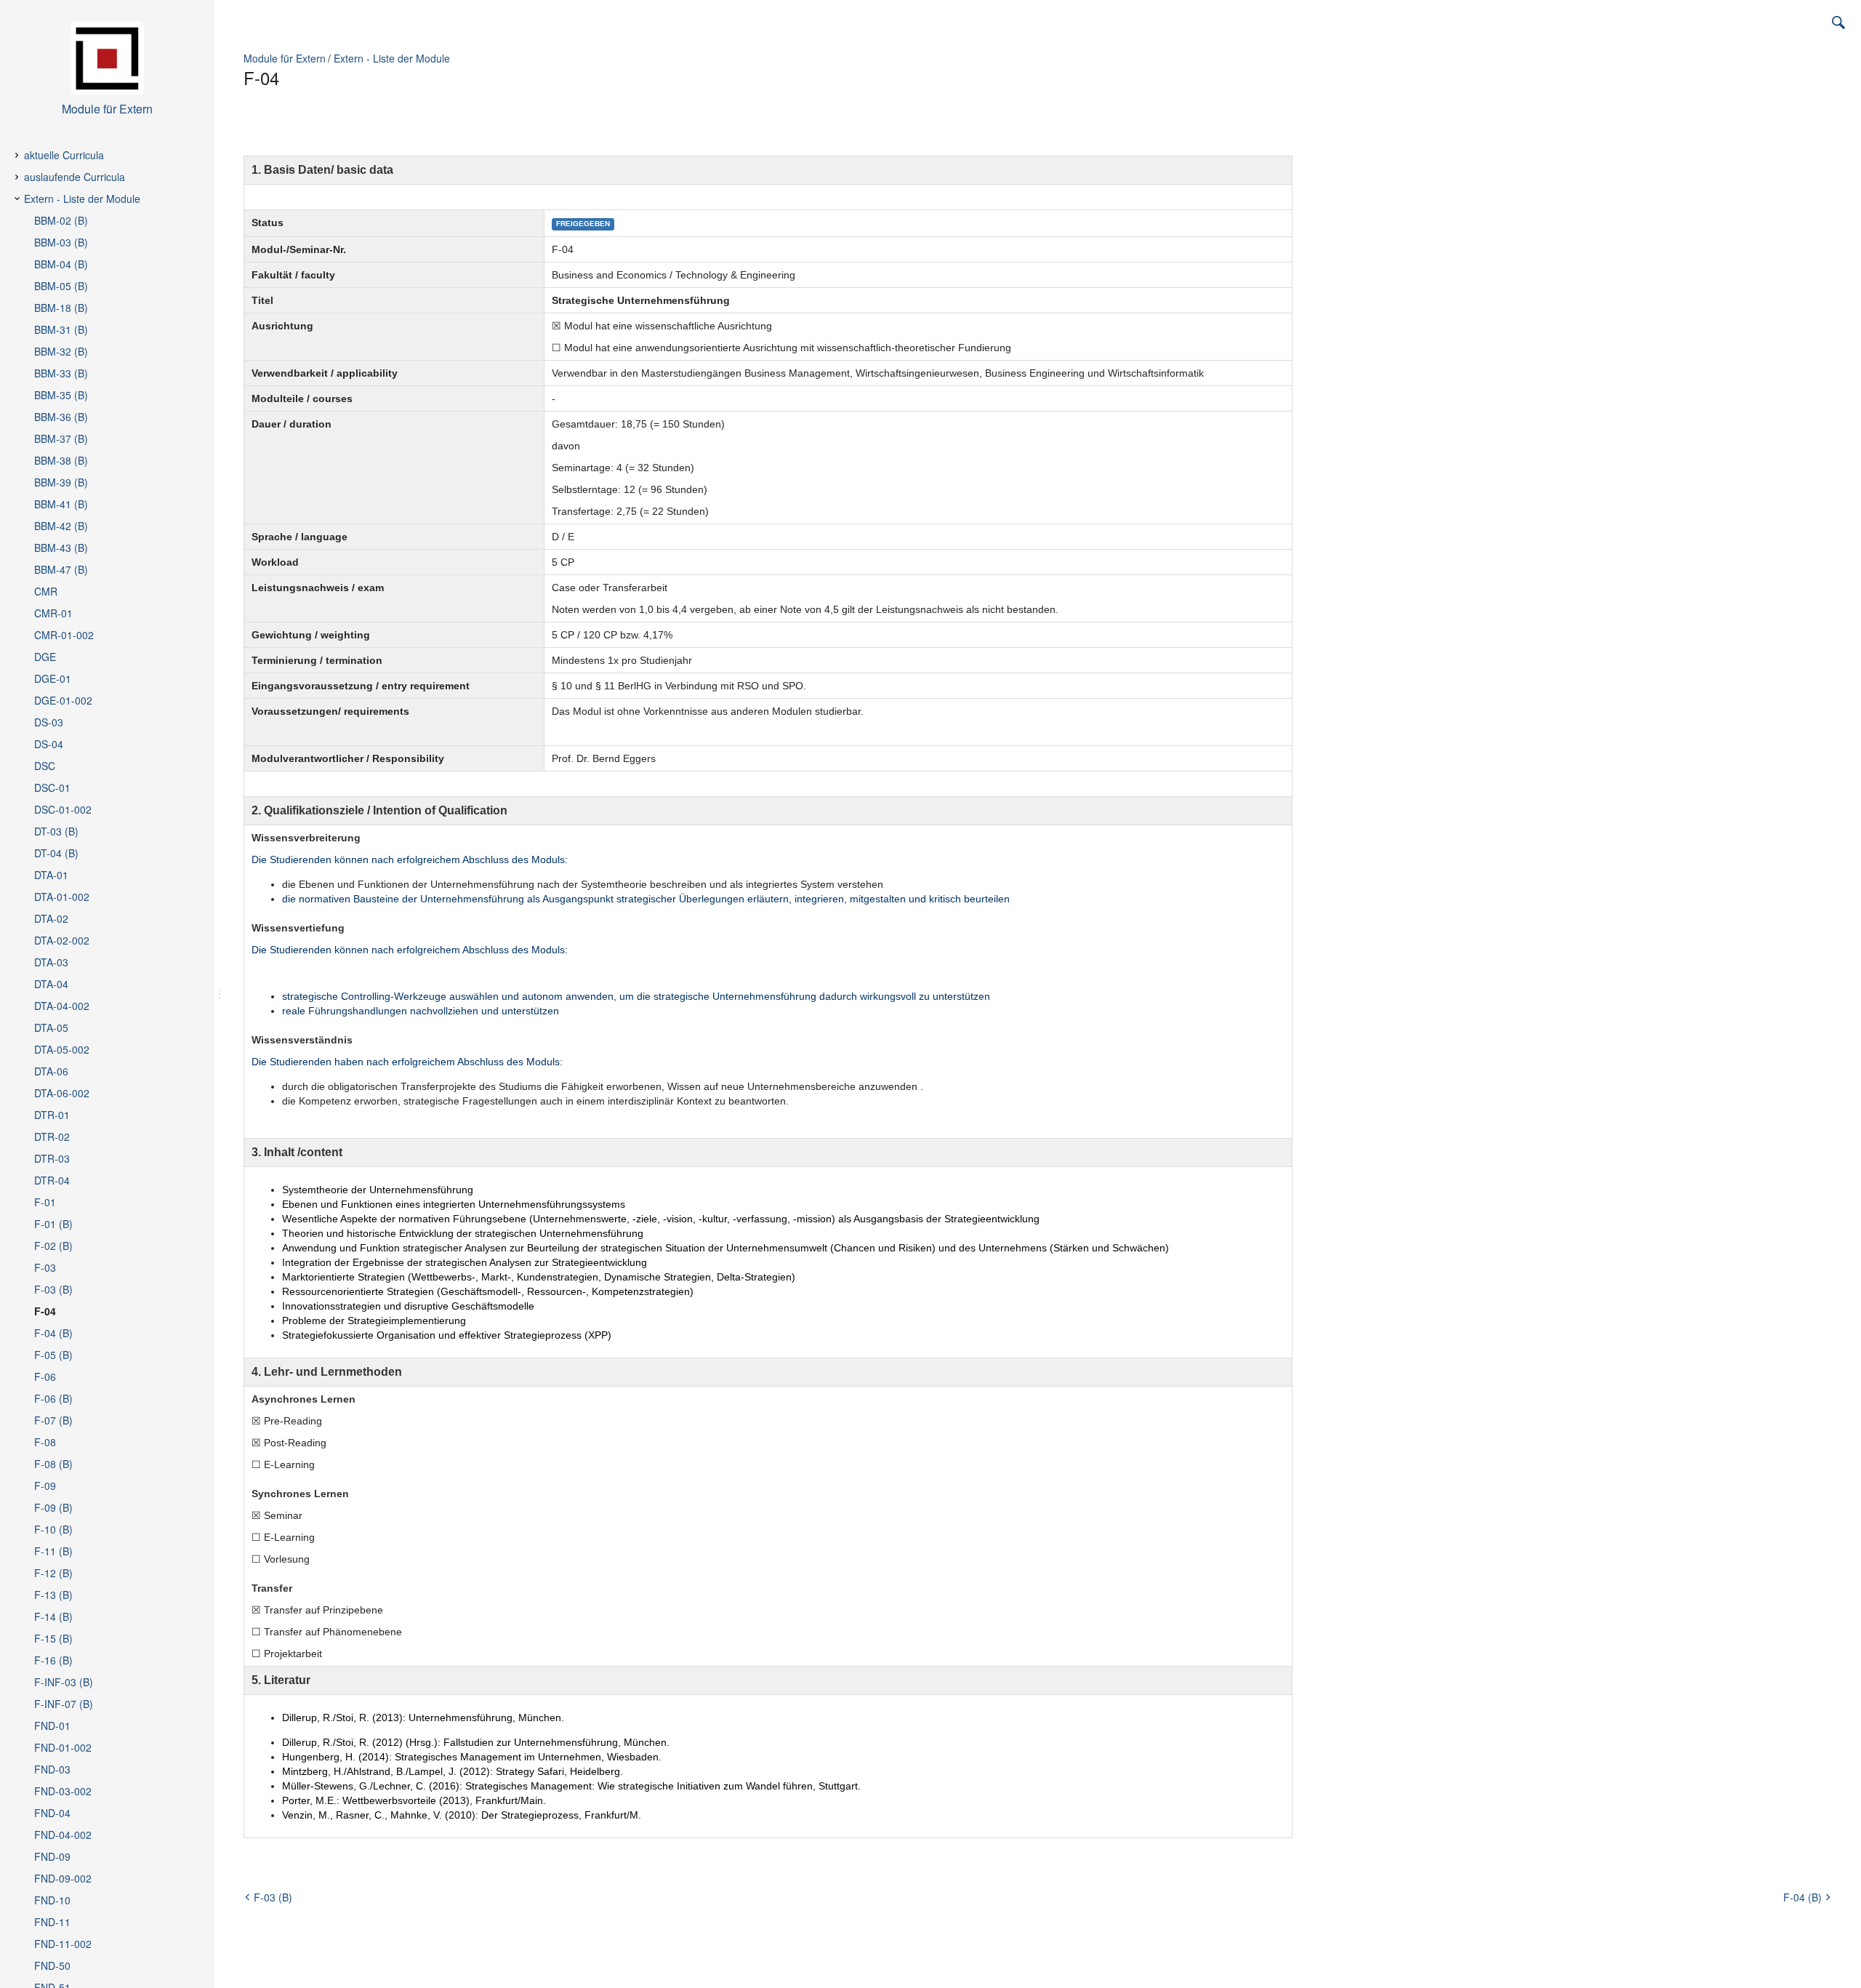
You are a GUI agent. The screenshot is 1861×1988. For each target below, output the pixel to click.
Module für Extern (285, 58)
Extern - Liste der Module (392, 58)
